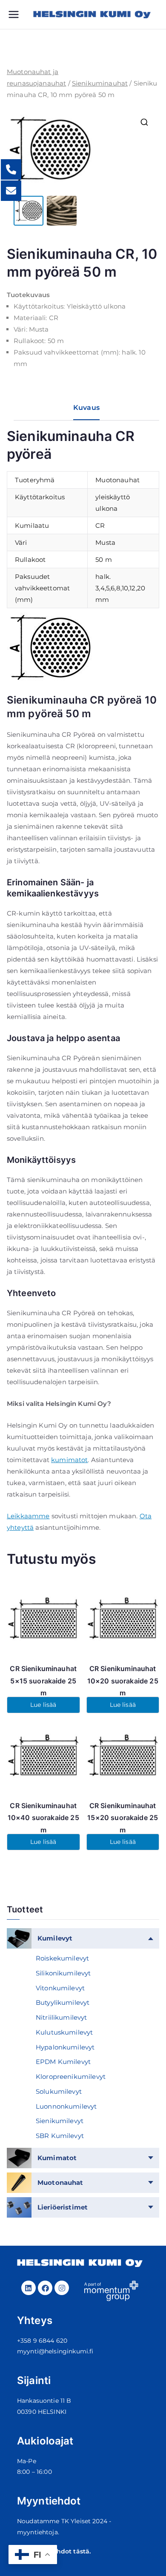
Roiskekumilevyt (62, 1958)
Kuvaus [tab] (86, 408)
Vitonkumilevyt (60, 1988)
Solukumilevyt (59, 2091)
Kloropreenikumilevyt (71, 2077)
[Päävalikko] (20, 14)
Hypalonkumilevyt (65, 2047)
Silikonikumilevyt (63, 1973)
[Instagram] (62, 2288)
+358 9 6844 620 (42, 2341)
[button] (144, 122)
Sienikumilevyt (60, 2121)
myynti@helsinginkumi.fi (55, 2351)
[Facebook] (45, 2288)
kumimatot (69, 1460)
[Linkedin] (29, 2288)
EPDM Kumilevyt (63, 2062)
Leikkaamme (28, 1516)
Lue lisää (43, 1705)
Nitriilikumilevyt (62, 2017)
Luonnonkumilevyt (66, 2106)
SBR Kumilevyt (60, 2136)
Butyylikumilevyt (63, 2002)
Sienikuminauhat (100, 83)
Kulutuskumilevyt (64, 2032)
